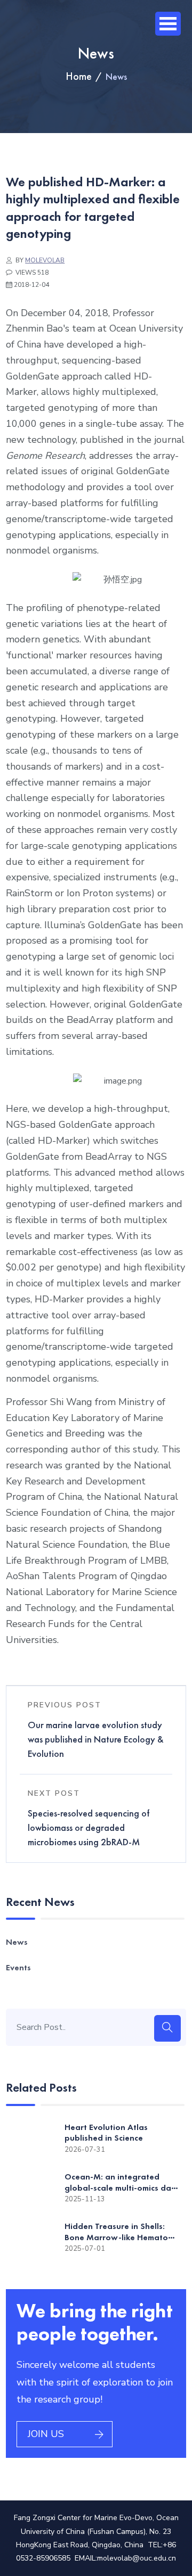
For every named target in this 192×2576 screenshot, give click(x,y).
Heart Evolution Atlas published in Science (106, 2133)
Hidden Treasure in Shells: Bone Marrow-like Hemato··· (119, 2232)
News (17, 1942)
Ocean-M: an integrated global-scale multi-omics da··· (121, 2182)
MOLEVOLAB (45, 260)
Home (79, 76)
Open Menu (168, 24)
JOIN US (46, 2434)
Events (18, 1967)
